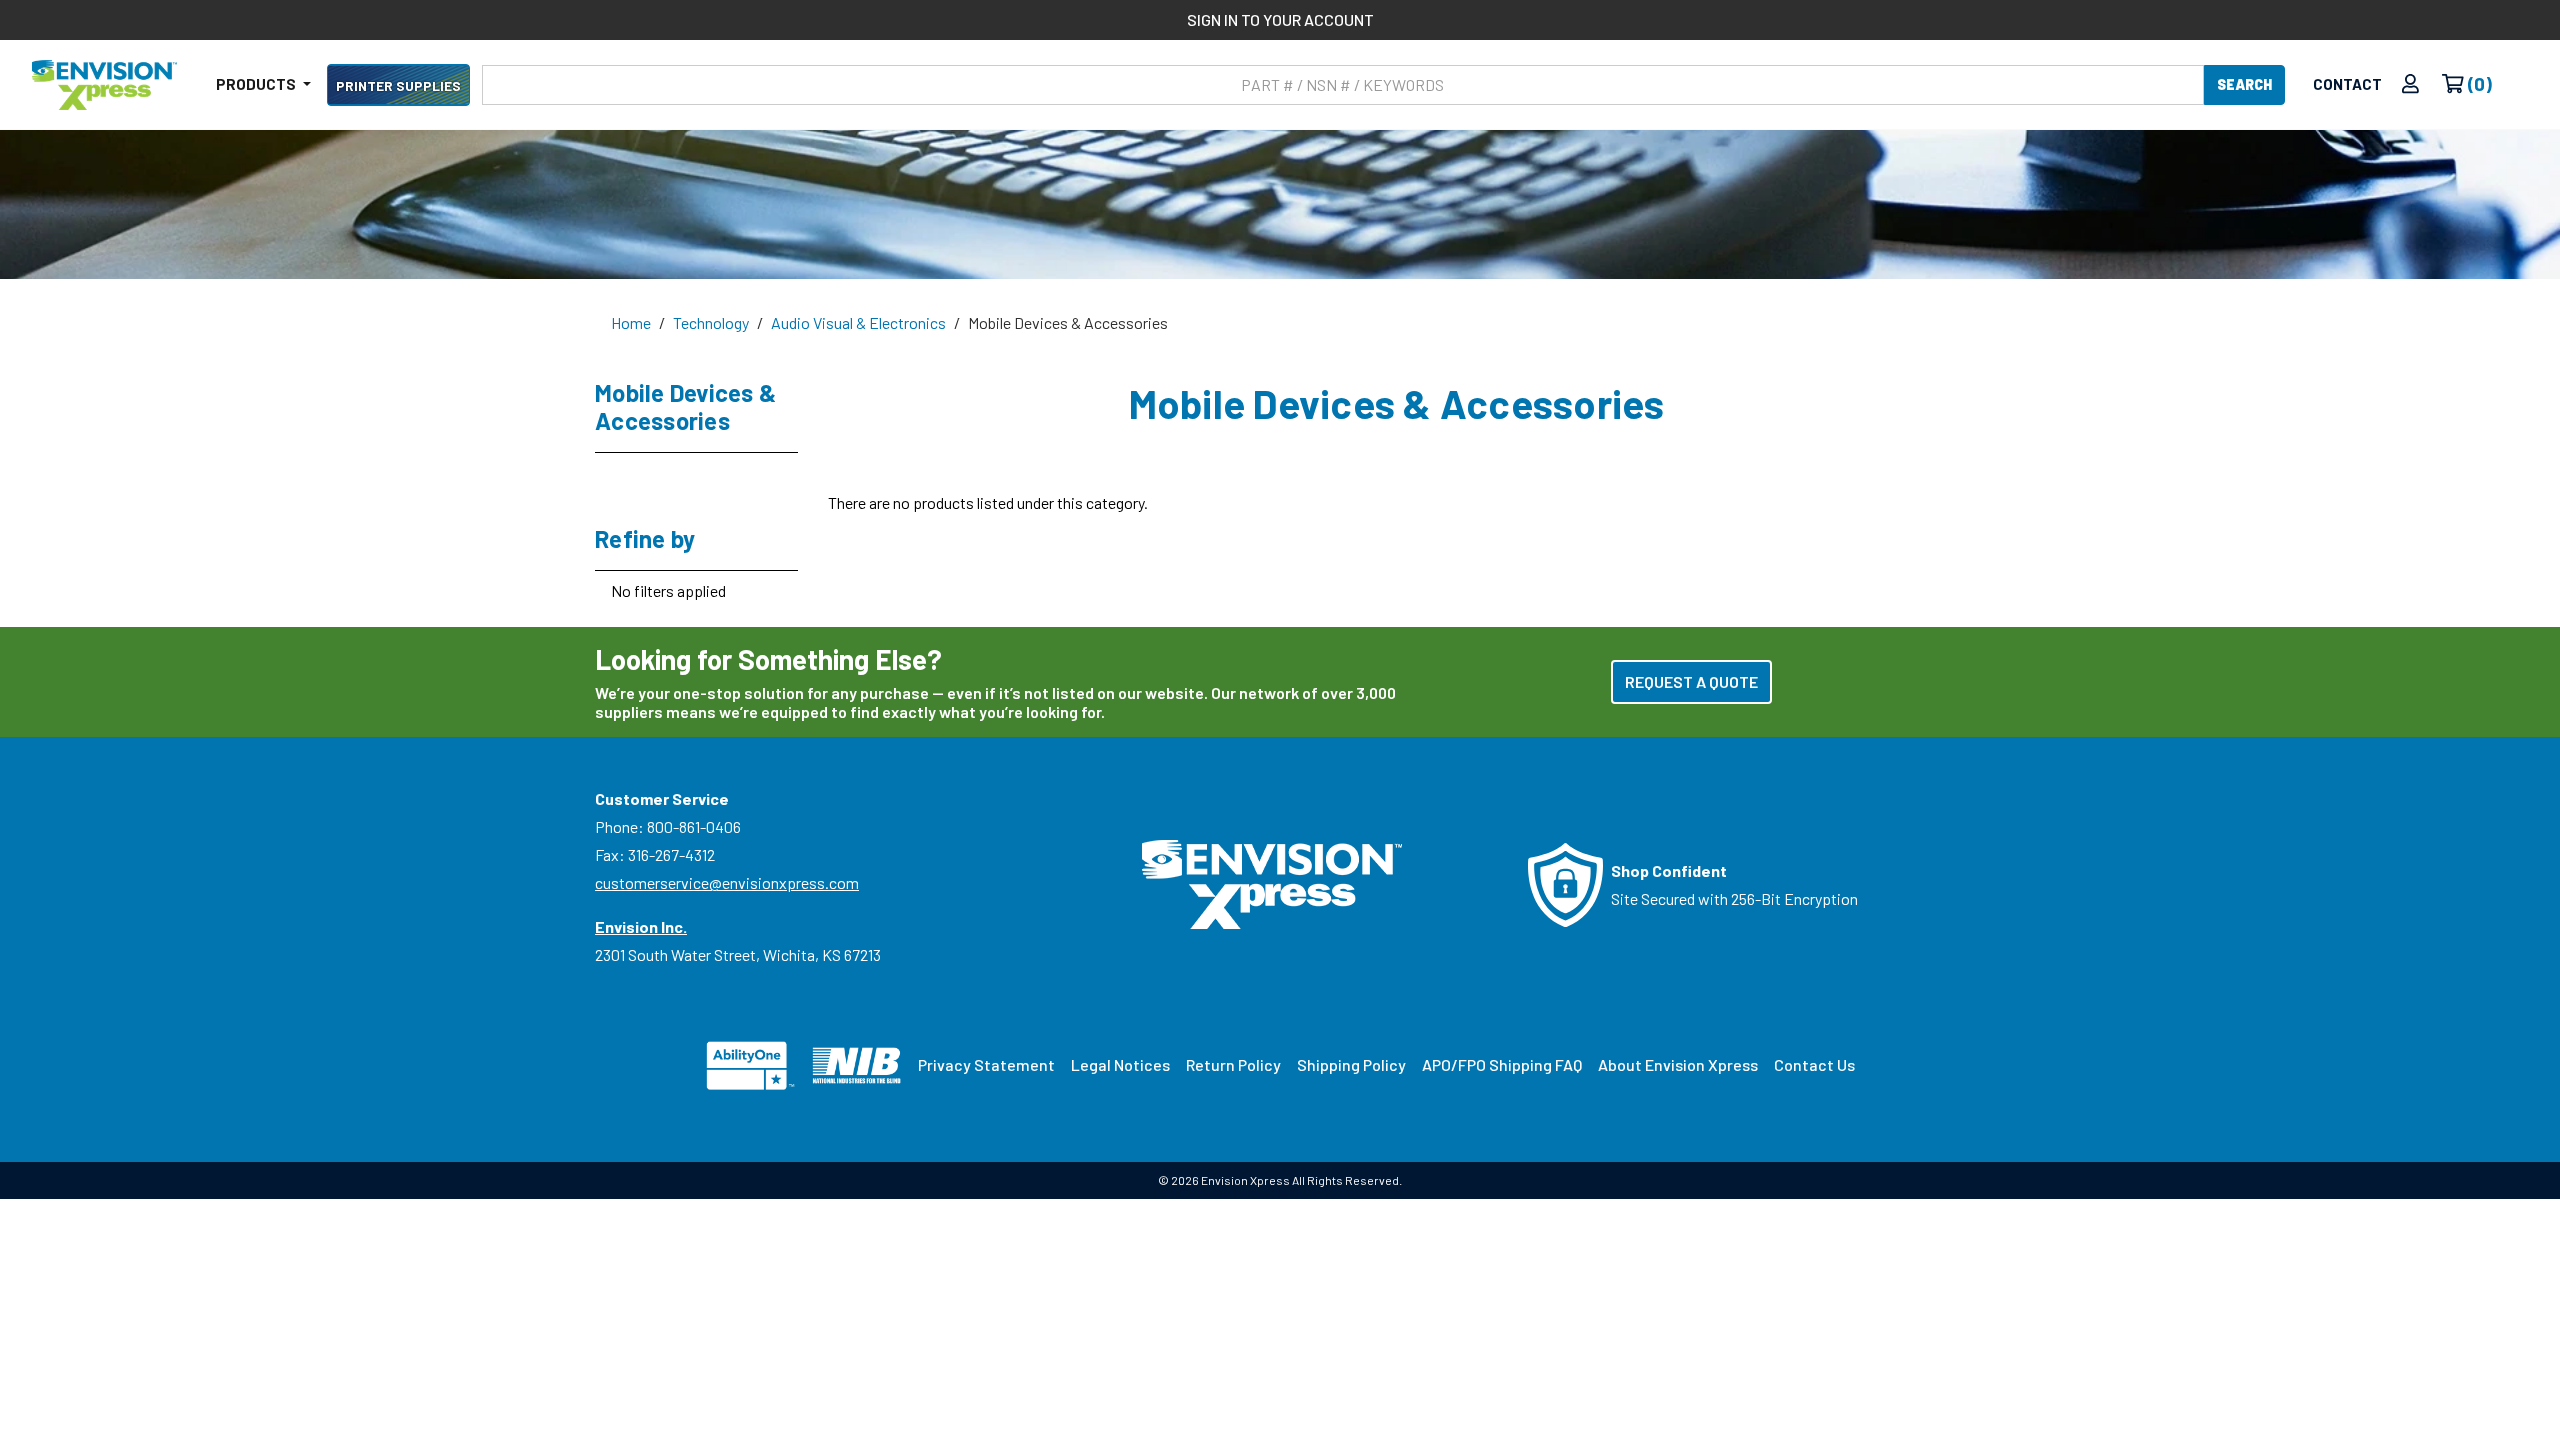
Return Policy (1233, 1064)
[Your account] (2410, 84)
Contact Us (1814, 1064)
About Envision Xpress (1678, 1064)
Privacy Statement (986, 1064)
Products (257, 84)
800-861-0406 (694, 826)
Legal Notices (1120, 1064)
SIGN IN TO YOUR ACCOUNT (1280, 19)
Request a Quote (1691, 681)
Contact (2347, 84)
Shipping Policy (1351, 1064)
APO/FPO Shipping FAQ (1502, 1064)
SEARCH (2244, 84)
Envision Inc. (641, 926)
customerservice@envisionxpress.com (727, 882)
